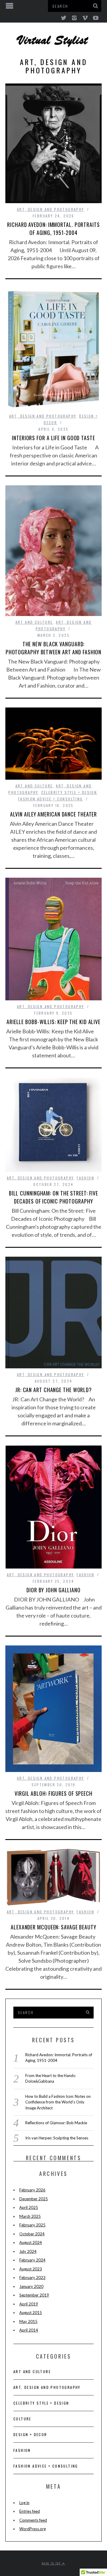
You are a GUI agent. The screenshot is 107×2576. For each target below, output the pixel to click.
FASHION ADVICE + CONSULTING (51, 799)
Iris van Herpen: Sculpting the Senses (57, 2138)
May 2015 (28, 2321)
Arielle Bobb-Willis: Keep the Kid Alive (53, 1022)
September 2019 (34, 2295)
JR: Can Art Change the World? (53, 1390)
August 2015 (31, 2313)
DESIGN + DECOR (30, 2434)
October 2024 (32, 2234)
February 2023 (32, 2278)
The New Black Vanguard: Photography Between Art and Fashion (54, 648)
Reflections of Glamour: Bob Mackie (56, 2123)
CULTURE (22, 2419)
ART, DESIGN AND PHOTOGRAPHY (51, 209)
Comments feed (33, 2520)
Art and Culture (34, 622)
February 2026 (32, 2190)
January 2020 (31, 2286)
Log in (24, 2503)
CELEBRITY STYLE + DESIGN (69, 792)
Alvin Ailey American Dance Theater (54, 814)
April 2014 (29, 2330)
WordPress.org (33, 2529)
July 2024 (28, 2251)
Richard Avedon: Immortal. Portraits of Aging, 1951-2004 (53, 229)
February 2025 (32, 2225)
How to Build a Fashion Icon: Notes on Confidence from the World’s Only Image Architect (58, 2102)
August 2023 (31, 2269)
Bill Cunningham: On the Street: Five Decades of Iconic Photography (53, 1197)
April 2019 (29, 2304)
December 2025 (34, 2199)
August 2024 (31, 2242)
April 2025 (29, 2207)
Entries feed (30, 2511)
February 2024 (32, 2260)
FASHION (85, 1178)
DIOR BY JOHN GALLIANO (53, 1590)
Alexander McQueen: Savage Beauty (53, 1927)
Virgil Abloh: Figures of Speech (53, 1793)
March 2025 (30, 2216)
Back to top (52, 2563)
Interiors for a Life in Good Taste (53, 438)
